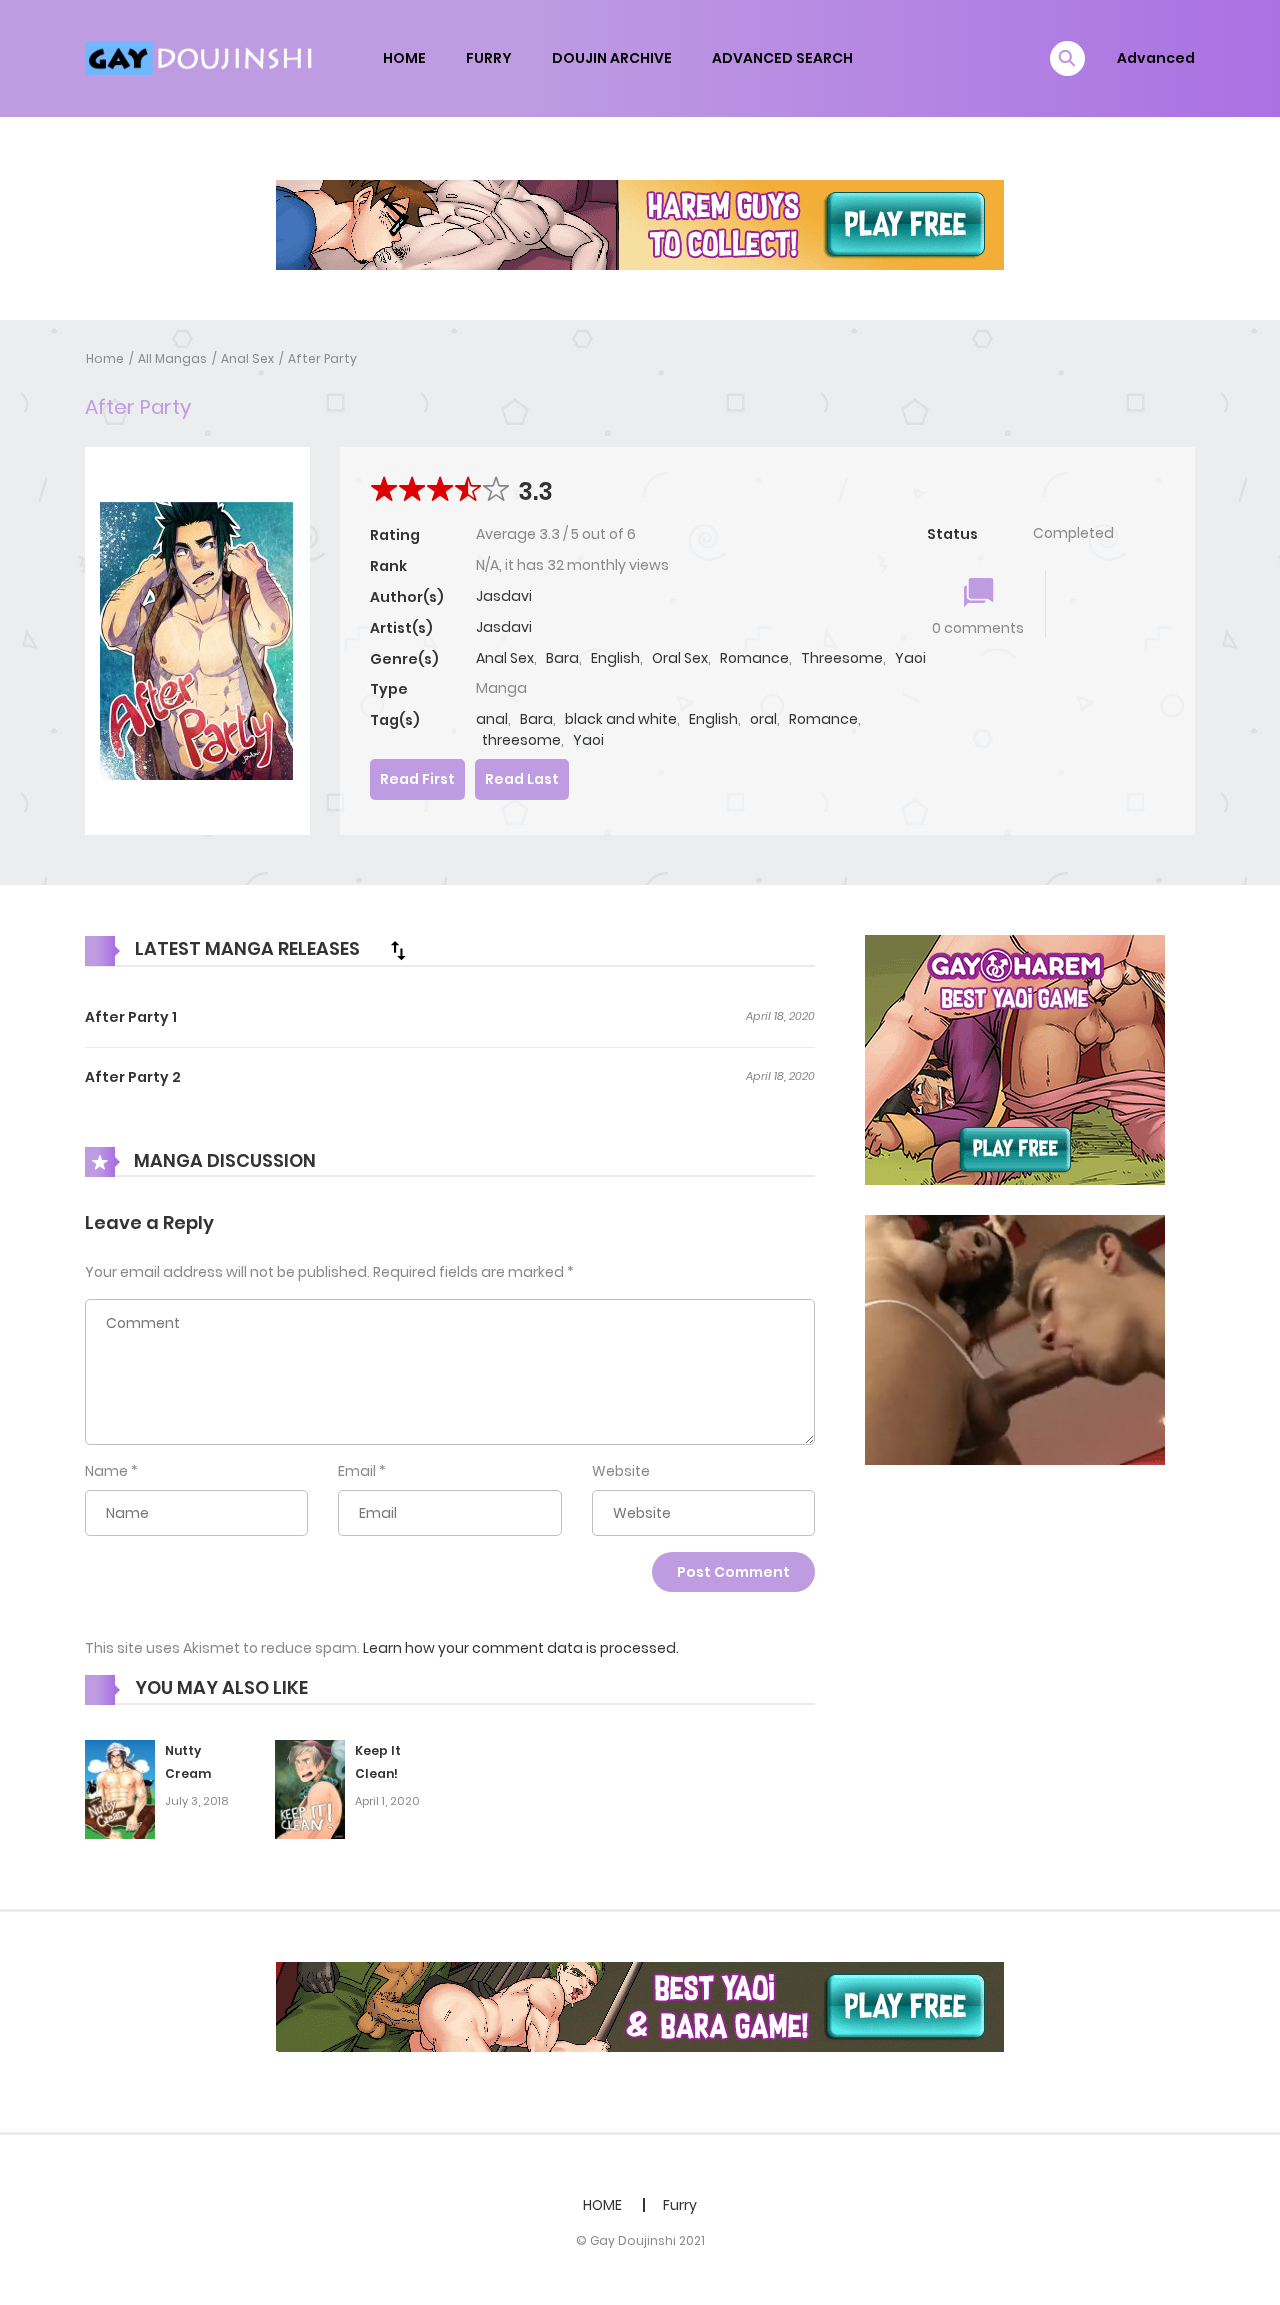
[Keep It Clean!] (310, 1788)
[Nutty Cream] (120, 1788)
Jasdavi (504, 596)
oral (763, 719)
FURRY (489, 58)
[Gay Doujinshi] (201, 57)
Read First (417, 779)
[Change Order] (398, 950)
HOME (404, 58)
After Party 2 (133, 1077)
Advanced (1156, 58)
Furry (680, 2205)
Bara (562, 658)
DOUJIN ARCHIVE (612, 58)
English (615, 658)
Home (105, 358)
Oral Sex (680, 658)
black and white (621, 719)
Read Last (522, 779)
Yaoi (910, 658)
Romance (754, 658)
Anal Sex (247, 358)
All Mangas (172, 358)
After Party (322, 358)
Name (106, 1471)
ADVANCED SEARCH (782, 58)
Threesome (842, 658)
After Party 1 (131, 1017)
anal (492, 719)
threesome (521, 740)
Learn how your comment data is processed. (521, 1648)
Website (621, 1471)
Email (357, 1471)
